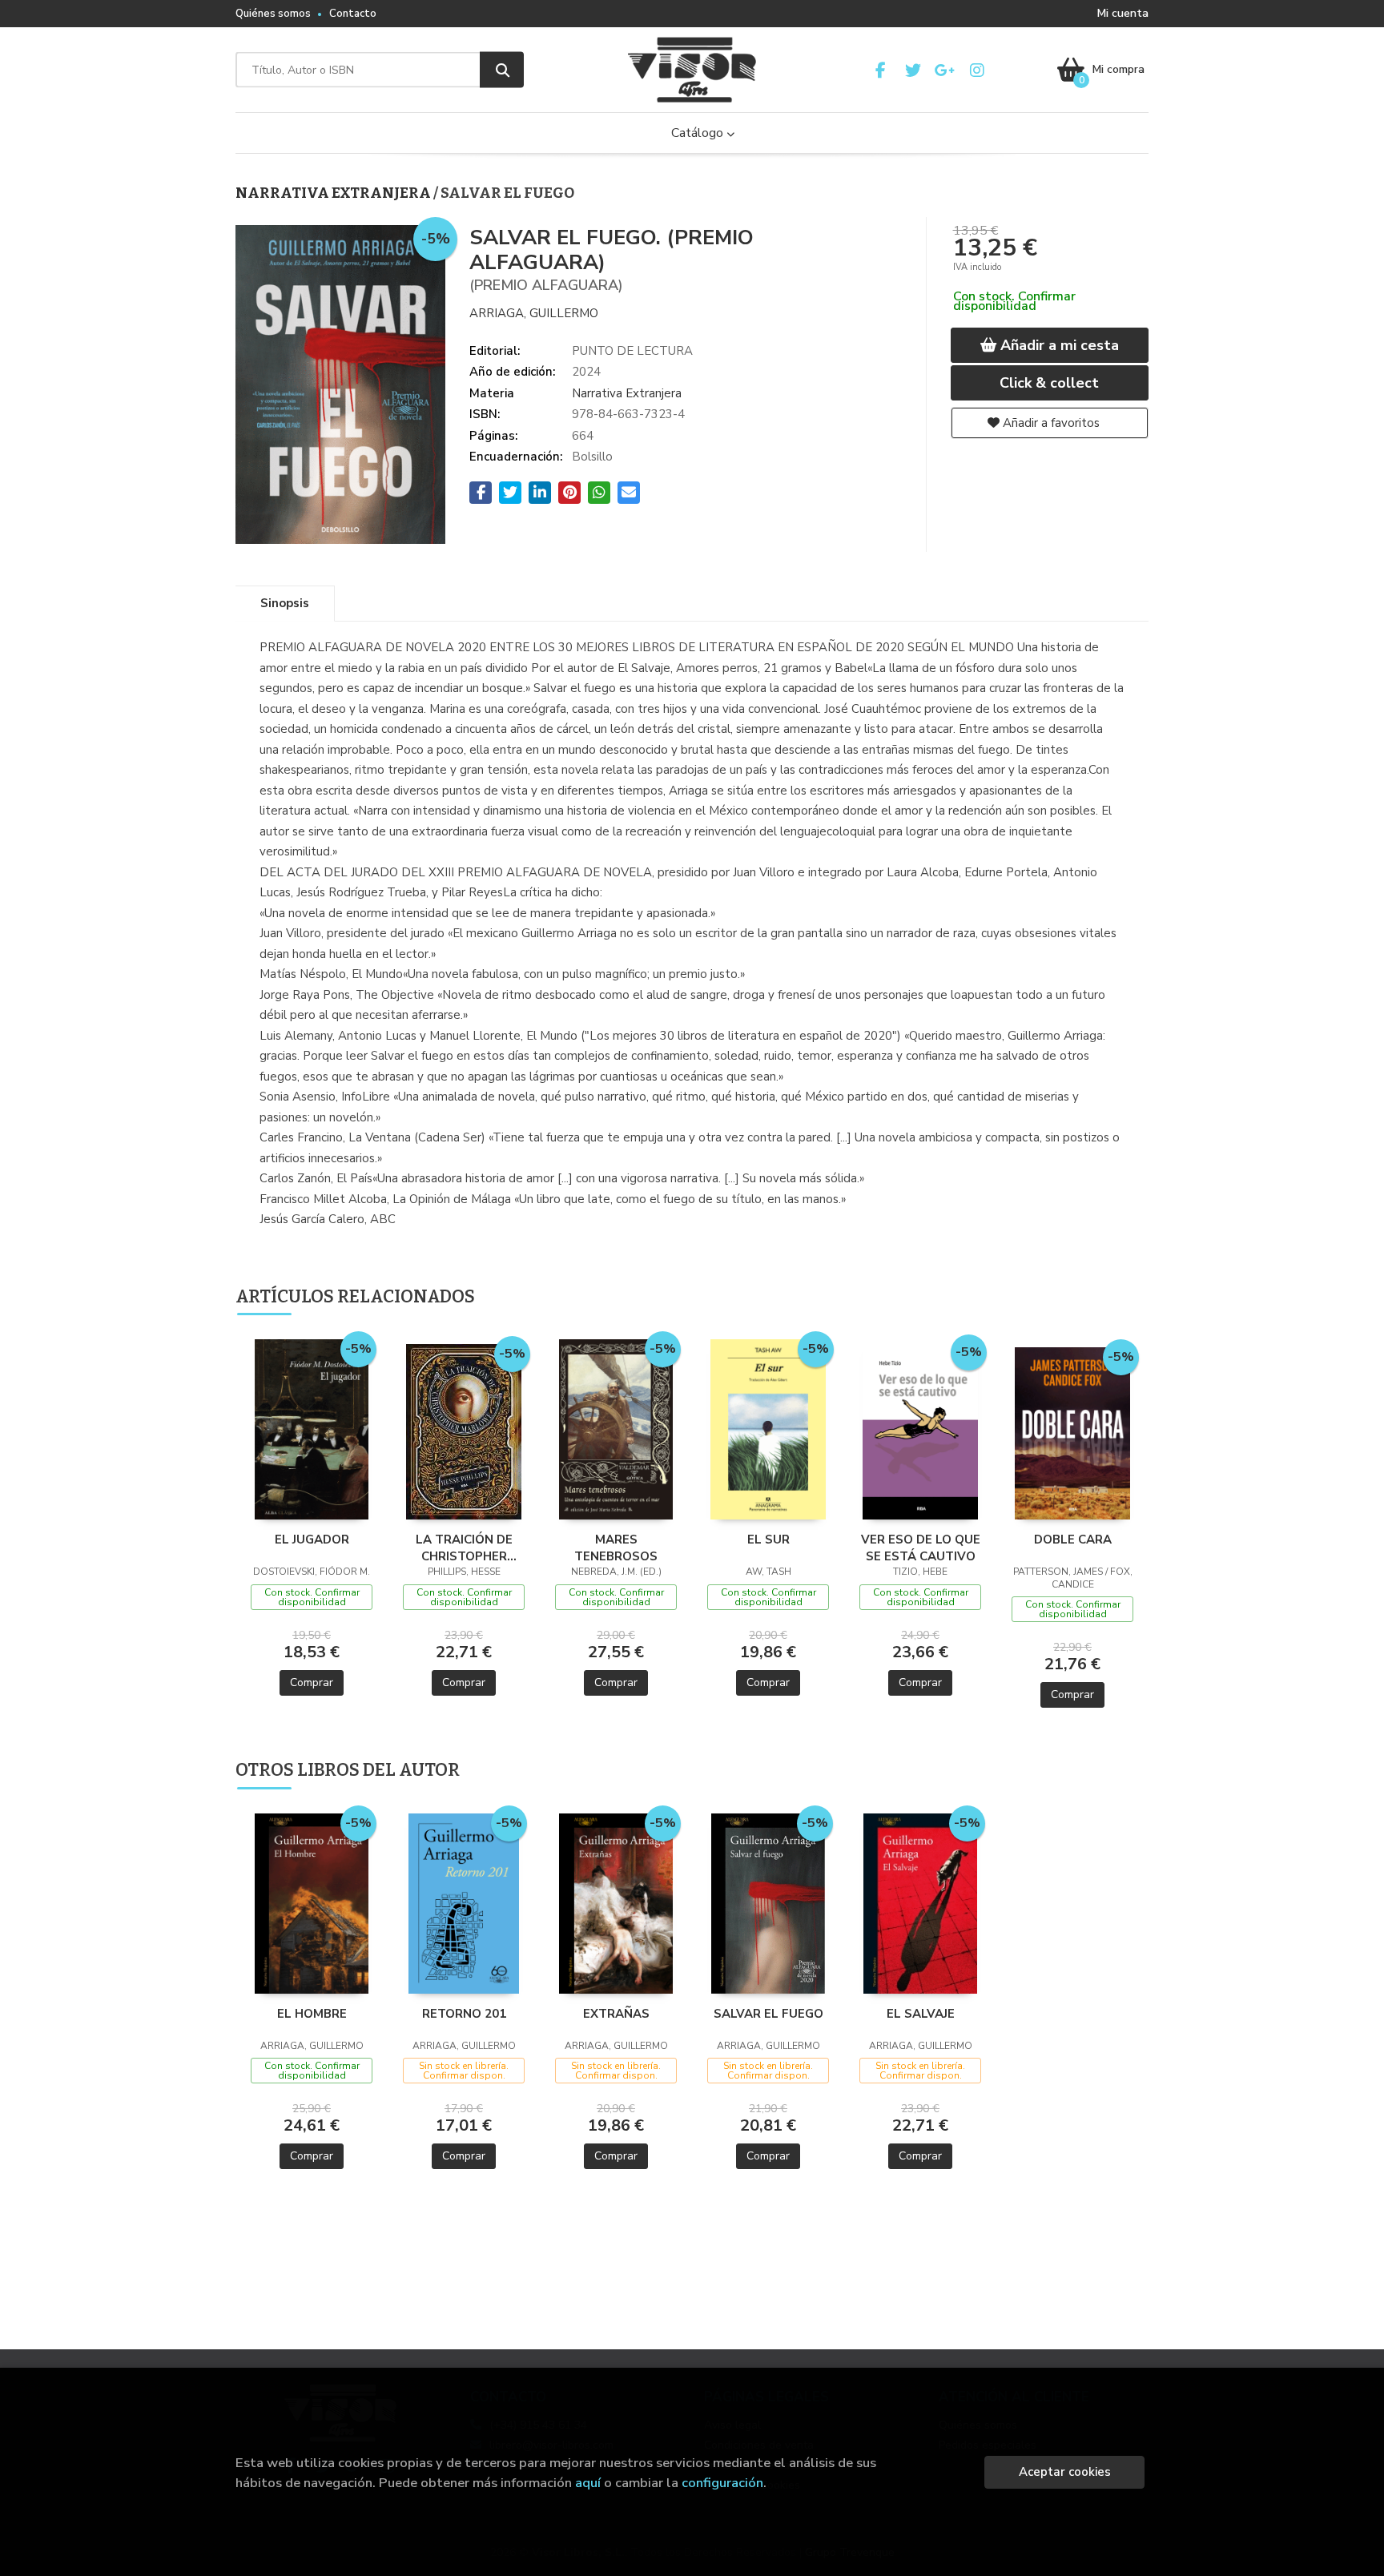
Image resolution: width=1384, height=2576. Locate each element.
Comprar (312, 1682)
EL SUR (768, 1540)
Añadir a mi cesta (1058, 345)
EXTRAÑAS (616, 2014)
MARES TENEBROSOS (616, 1548)
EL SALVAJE (921, 2014)
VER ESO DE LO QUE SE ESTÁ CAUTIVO (921, 1548)
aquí (588, 2483)
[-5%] (311, 1428)
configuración (722, 2483)
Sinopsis (285, 603)
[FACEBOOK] (881, 70)
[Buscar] (502, 70)
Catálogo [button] (699, 133)
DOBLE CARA (1073, 1540)
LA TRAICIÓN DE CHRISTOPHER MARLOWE (464, 1548)
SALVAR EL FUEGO (768, 2014)
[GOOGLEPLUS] (945, 70)
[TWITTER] (913, 70)
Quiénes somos (273, 14)
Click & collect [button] (1049, 383)
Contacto (353, 14)
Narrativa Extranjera (334, 193)
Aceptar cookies (1065, 2472)
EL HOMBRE (312, 2014)
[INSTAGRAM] (977, 70)
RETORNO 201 (464, 2014)
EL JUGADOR (312, 1540)
